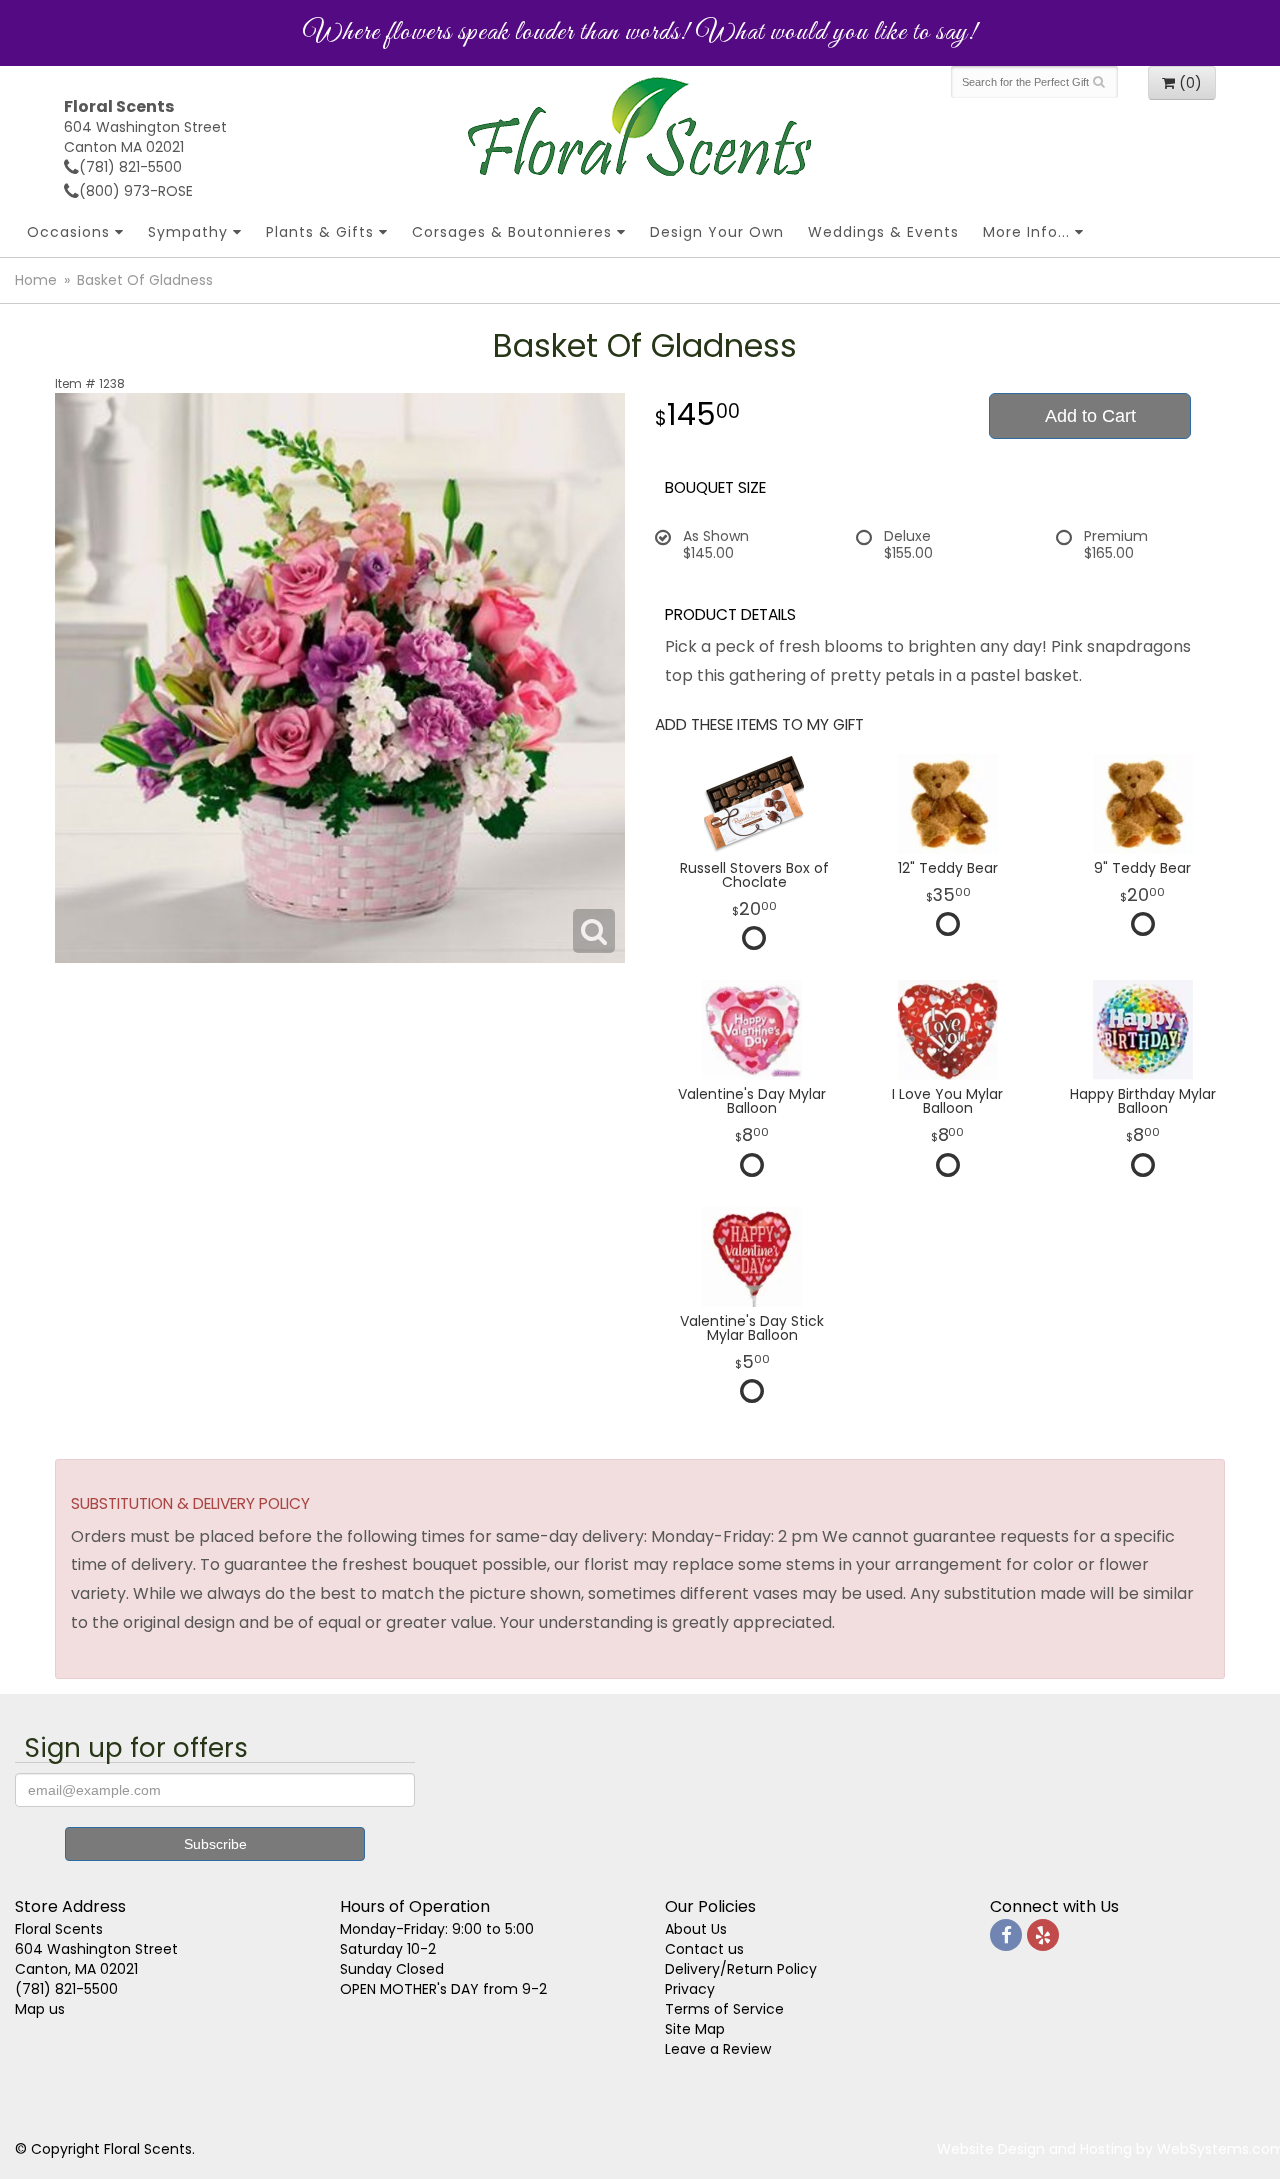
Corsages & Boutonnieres (512, 232)
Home (36, 280)
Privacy (690, 1989)
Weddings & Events (883, 232)
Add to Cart (1090, 416)
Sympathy (188, 232)
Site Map (695, 2029)
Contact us (704, 1949)
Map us (40, 2009)
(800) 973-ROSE (136, 191)
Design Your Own (717, 232)
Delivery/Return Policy (741, 1969)
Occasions (68, 232)
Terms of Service (724, 2009)
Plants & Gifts (320, 232)
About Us (696, 1929)
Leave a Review (718, 2049)
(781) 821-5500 (130, 167)
